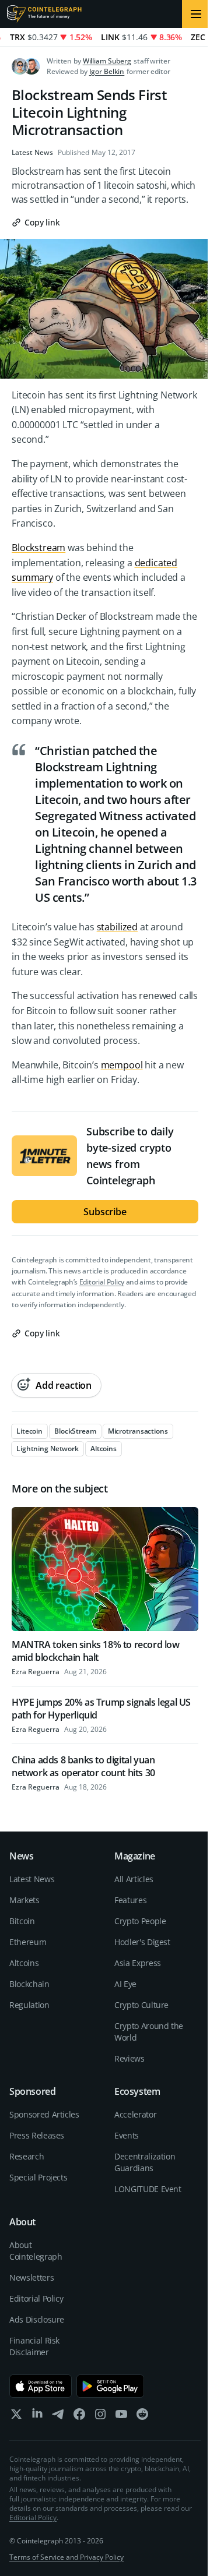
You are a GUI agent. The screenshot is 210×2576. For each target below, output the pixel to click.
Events (127, 2135)
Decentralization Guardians (145, 2162)
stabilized (117, 927)
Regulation (29, 2005)
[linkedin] (37, 2417)
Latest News (32, 153)
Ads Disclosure (37, 2319)
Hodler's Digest (142, 1942)
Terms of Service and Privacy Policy (66, 2557)
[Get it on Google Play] (111, 2386)
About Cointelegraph (36, 2251)
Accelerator (135, 2114)
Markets (24, 1900)
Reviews (129, 2058)
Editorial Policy (102, 1282)
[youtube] (121, 2417)
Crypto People (140, 1921)
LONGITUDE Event (148, 2189)
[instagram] (100, 2417)
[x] (16, 2417)
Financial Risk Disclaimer (34, 2346)
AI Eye (125, 1984)
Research (27, 2156)
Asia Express (138, 1963)
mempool (122, 1065)
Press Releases (37, 2135)
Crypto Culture (141, 2005)
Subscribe (105, 1212)
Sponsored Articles (44, 2114)
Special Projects (38, 2177)
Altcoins (24, 1963)
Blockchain (29, 1984)
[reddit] (142, 2417)
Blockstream (38, 548)
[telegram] (58, 2417)
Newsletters (32, 2277)
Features (130, 1900)
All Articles (134, 1879)
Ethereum (28, 1942)
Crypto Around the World (149, 2032)
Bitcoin (22, 1921)
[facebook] (79, 2417)
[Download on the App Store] (41, 2386)
